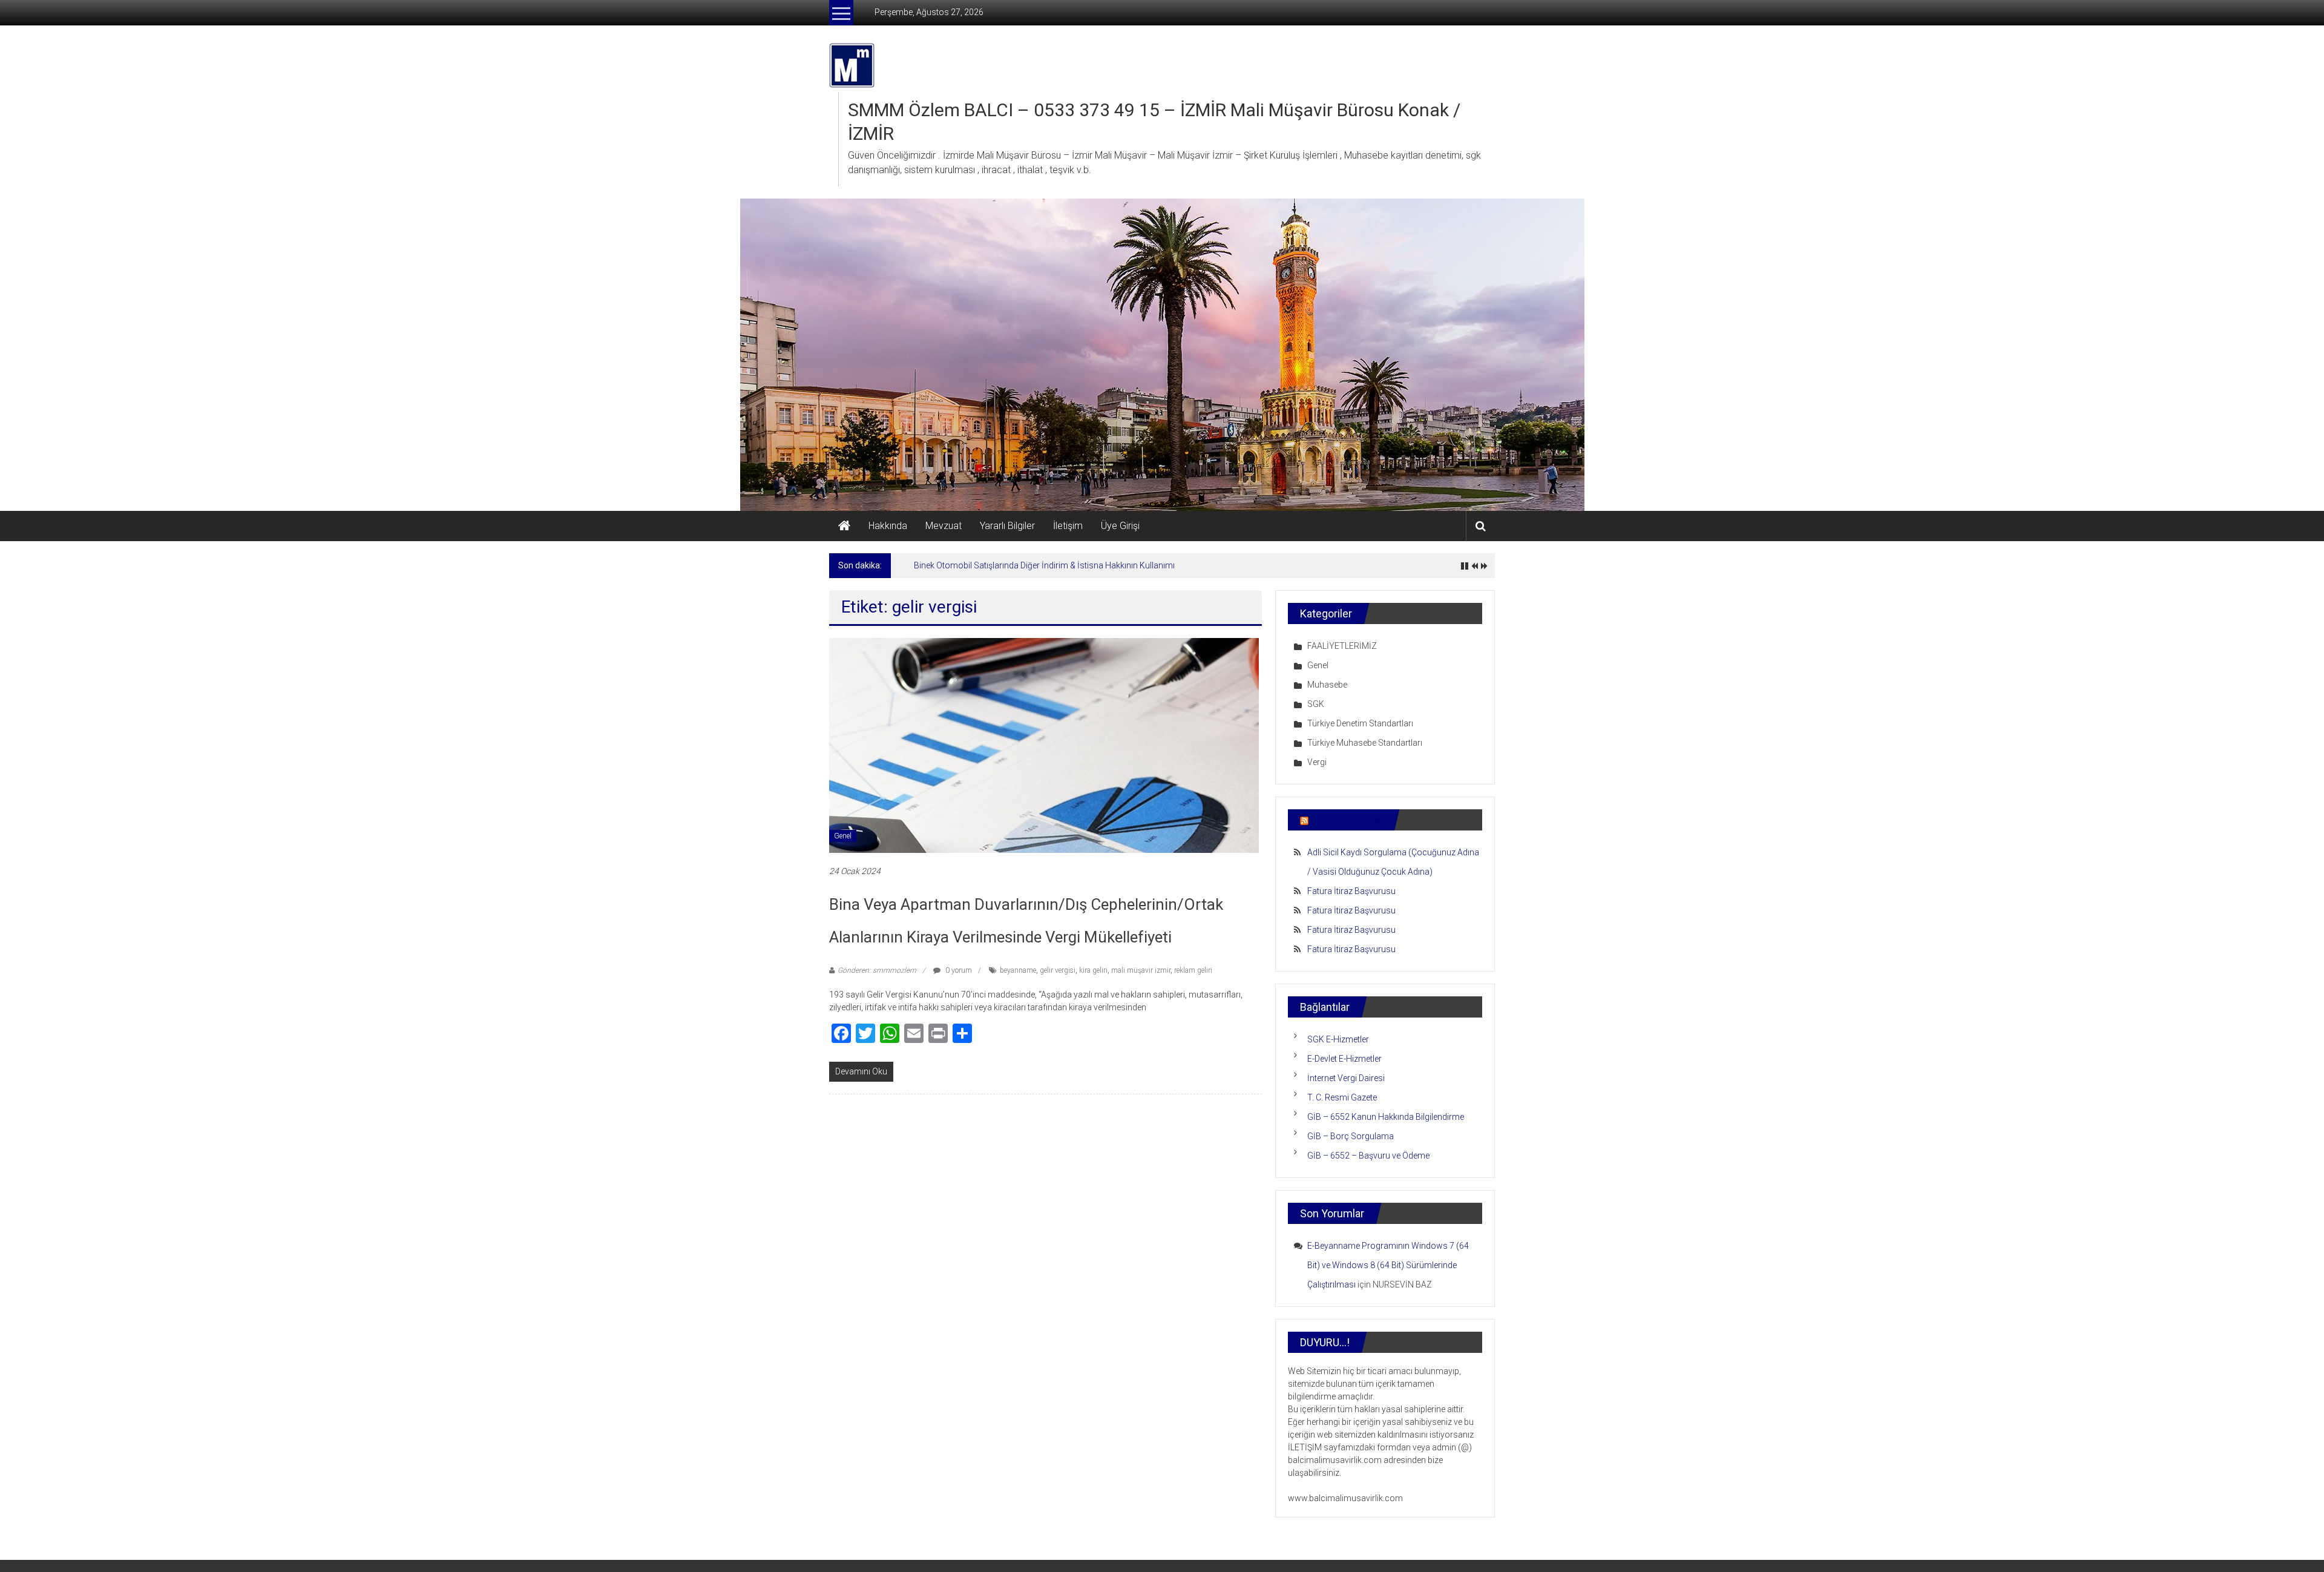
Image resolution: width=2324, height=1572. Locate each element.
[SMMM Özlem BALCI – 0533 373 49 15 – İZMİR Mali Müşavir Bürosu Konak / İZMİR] (844, 526)
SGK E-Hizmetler (1338, 1039)
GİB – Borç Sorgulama (1351, 1136)
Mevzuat (944, 526)
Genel (843, 836)
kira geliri (1093, 970)
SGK (1316, 704)
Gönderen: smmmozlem (877, 970)
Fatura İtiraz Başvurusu (1351, 891)
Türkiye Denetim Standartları (1360, 723)
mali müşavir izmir (1141, 970)
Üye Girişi (1120, 526)
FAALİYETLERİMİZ (1342, 646)
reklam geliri (1193, 970)
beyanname (1018, 970)
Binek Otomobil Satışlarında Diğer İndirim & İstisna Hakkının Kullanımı (1044, 565)
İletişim (1068, 526)
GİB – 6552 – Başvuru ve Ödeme (1368, 1156)
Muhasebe (1327, 685)
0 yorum (958, 970)
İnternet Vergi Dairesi (1346, 1078)
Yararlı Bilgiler (1007, 526)
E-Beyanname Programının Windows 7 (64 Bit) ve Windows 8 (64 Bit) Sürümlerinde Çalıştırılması (1388, 1265)
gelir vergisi (1058, 970)
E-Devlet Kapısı (1347, 820)
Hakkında (888, 526)
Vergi (1317, 762)
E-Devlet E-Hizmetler (1344, 1059)
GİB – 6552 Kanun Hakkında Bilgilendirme (1386, 1117)
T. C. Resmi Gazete (1342, 1097)
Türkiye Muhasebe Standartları (1365, 743)
